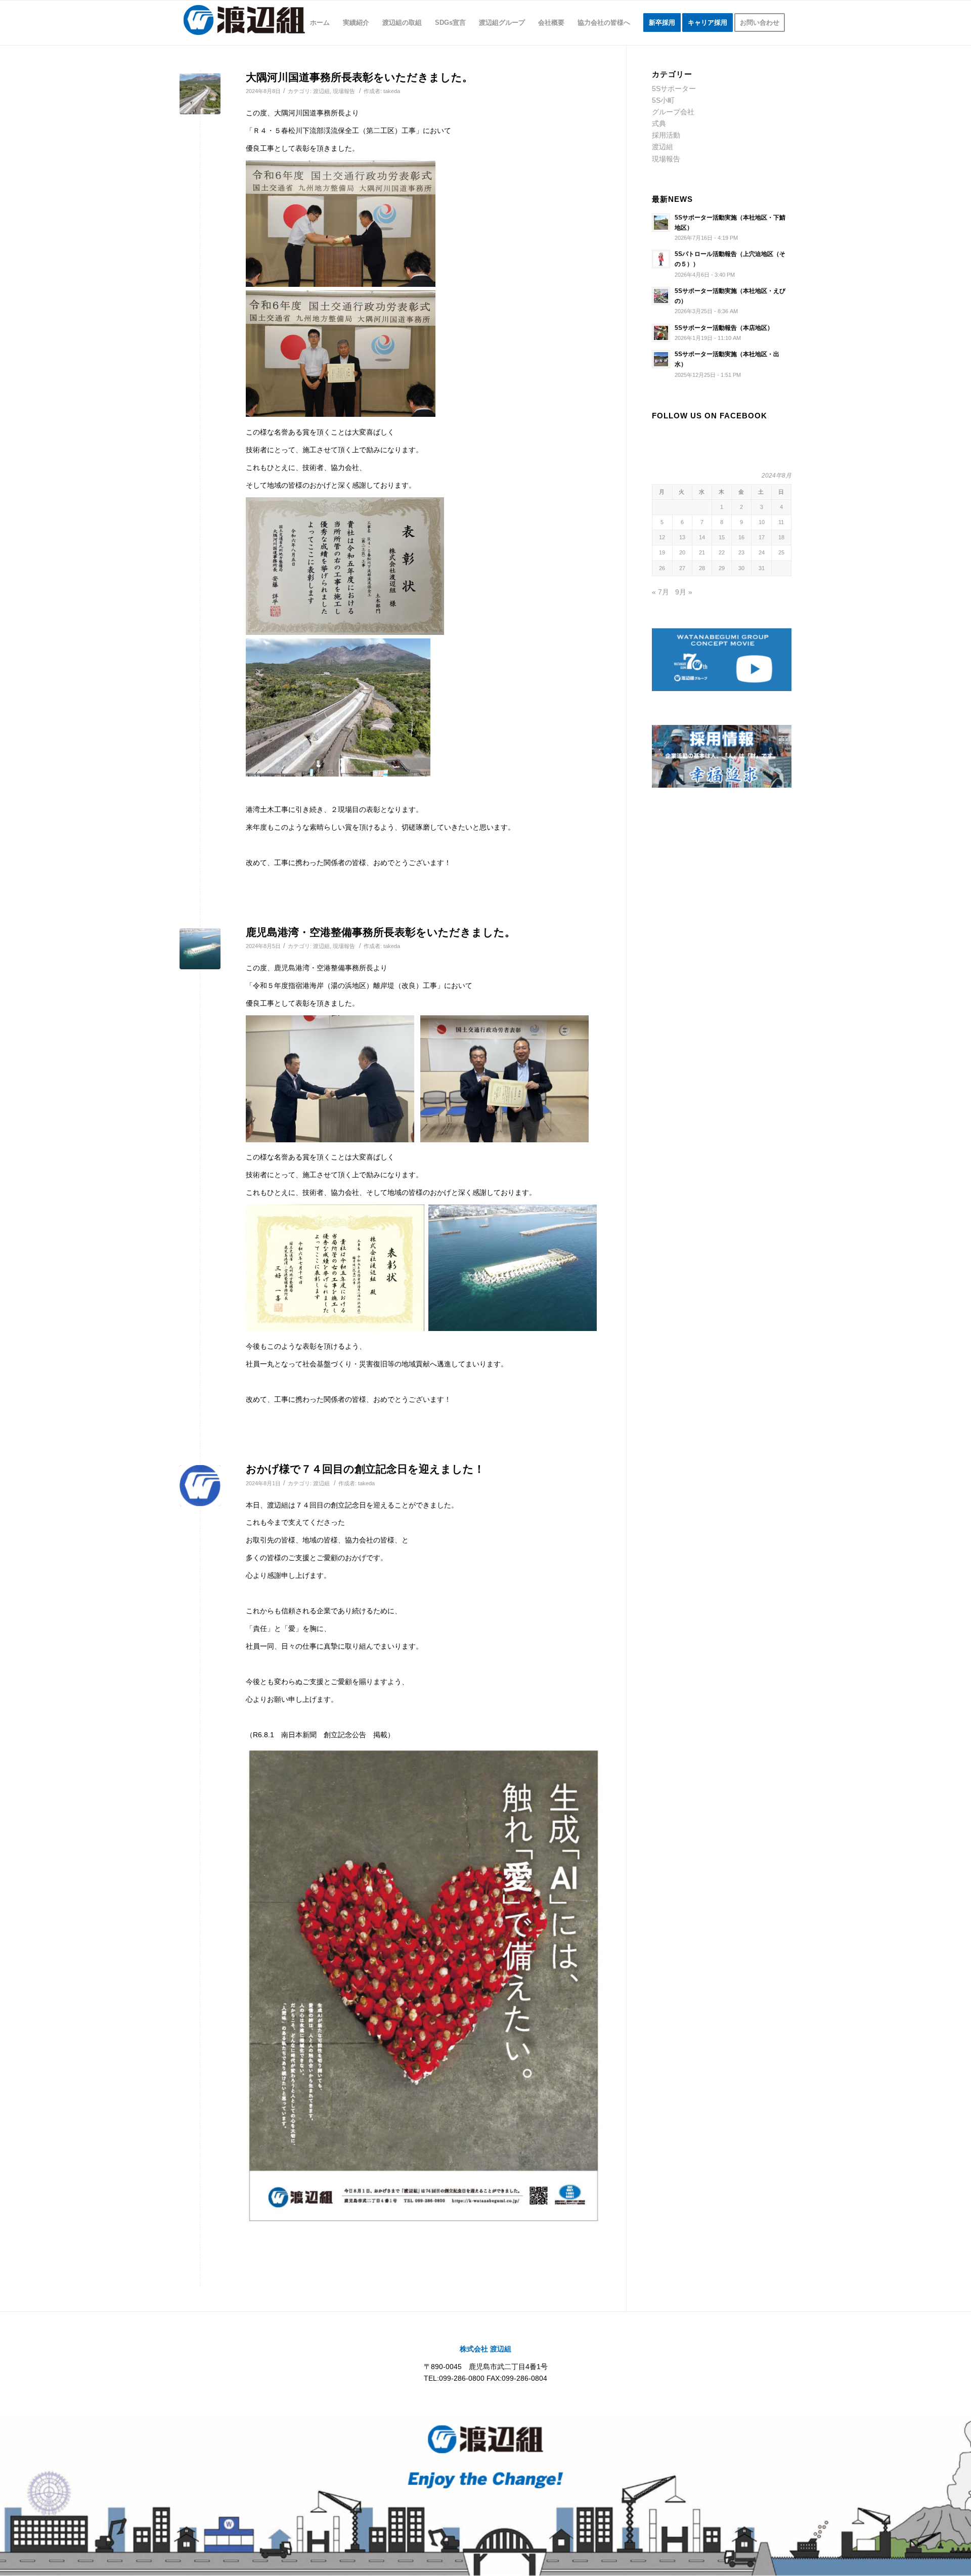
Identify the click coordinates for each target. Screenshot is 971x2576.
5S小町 (663, 100)
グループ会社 (673, 112)
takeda (392, 91)
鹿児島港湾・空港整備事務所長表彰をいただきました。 (381, 932)
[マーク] (200, 1486)
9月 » (684, 592)
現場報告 (344, 91)
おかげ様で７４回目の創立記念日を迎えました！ (365, 1469)
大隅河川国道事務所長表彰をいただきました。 (359, 77)
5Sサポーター (674, 89)
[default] (200, 94)
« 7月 (660, 592)
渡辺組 (321, 91)
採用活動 (666, 135)
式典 (659, 123)
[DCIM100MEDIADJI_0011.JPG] (200, 949)
